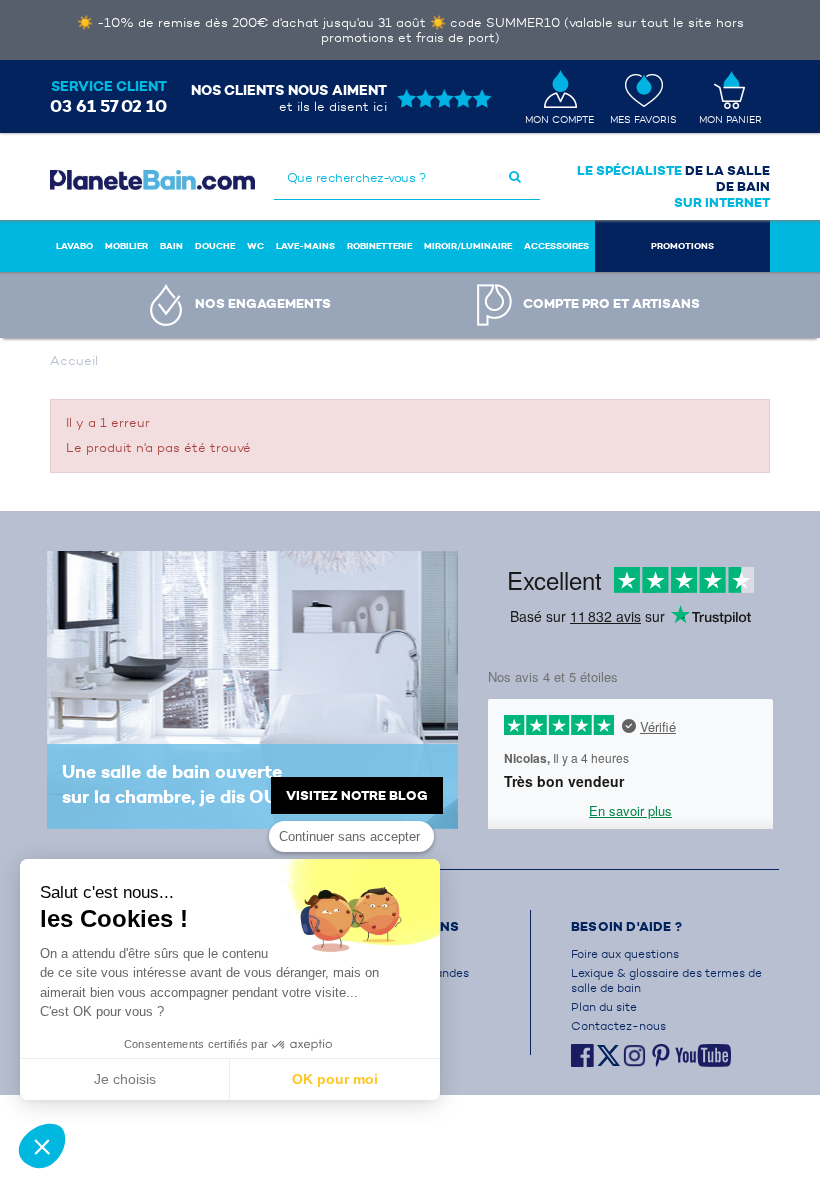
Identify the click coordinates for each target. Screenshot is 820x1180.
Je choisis (125, 1079)
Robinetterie (379, 246)
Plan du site (604, 1006)
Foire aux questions (625, 953)
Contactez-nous (618, 1025)
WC (255, 246)
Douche (215, 246)
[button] (42, 1146)
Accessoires (556, 246)
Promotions (682, 246)
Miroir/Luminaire (468, 246)
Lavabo (74, 246)
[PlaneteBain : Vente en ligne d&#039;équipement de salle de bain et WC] (152, 180)
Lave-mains (305, 246)
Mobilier (126, 246)
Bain (171, 246)
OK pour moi (335, 1079)
